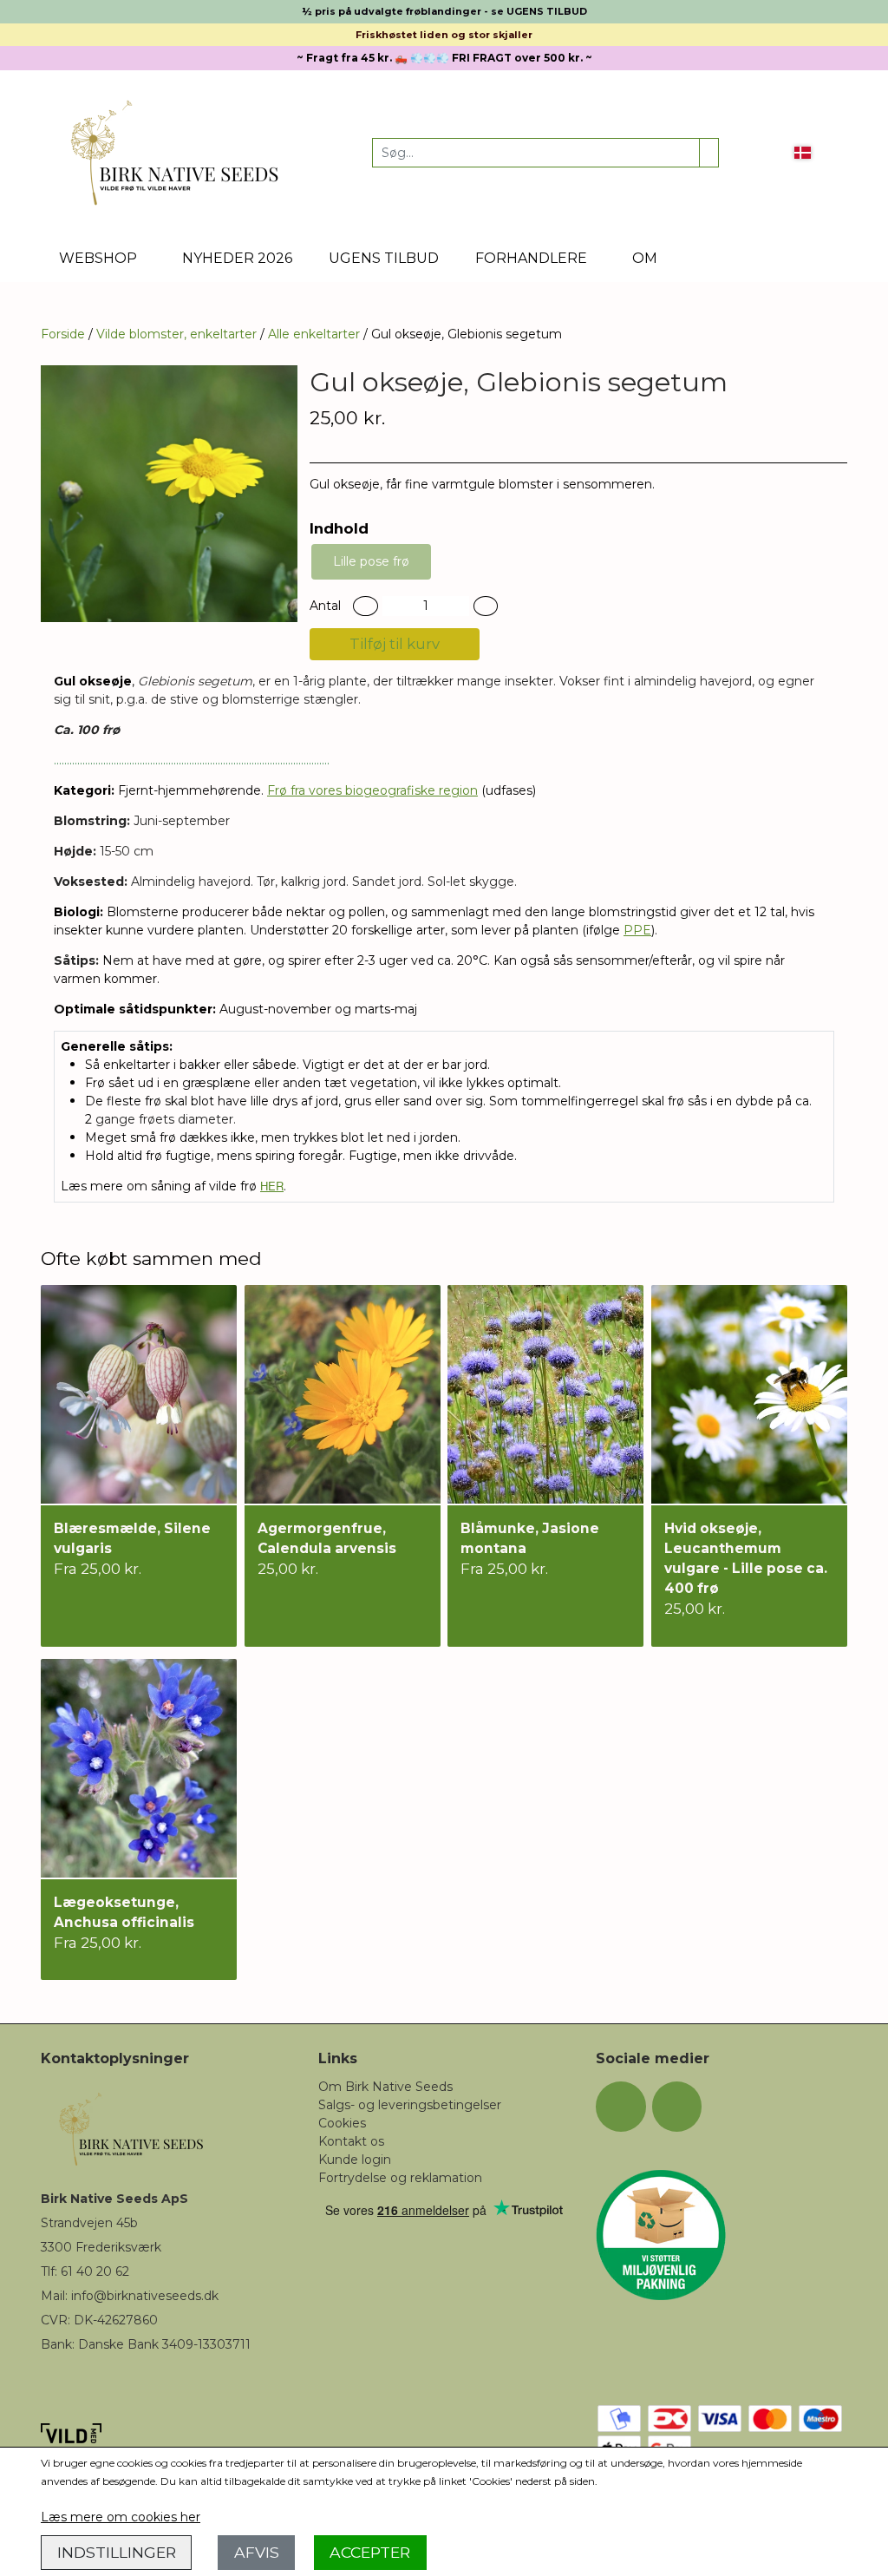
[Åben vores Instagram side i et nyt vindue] (677, 2107)
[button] (366, 606)
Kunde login (355, 2160)
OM (645, 258)
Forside (63, 334)
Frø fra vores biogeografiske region (372, 790)
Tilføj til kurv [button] (395, 644)
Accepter (370, 2552)
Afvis (257, 2552)
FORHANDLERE (531, 258)
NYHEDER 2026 (237, 258)
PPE (637, 930)
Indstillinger (117, 2552)
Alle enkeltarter (314, 334)
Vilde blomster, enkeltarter (176, 334)
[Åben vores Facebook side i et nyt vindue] (621, 2107)
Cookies (342, 2123)
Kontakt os (351, 2141)
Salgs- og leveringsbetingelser (410, 2105)
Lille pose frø (371, 561)
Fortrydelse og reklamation (400, 2178)
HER (272, 1186)
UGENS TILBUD (384, 258)
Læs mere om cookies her (121, 2517)
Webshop (98, 258)
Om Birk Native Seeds (385, 2087)
